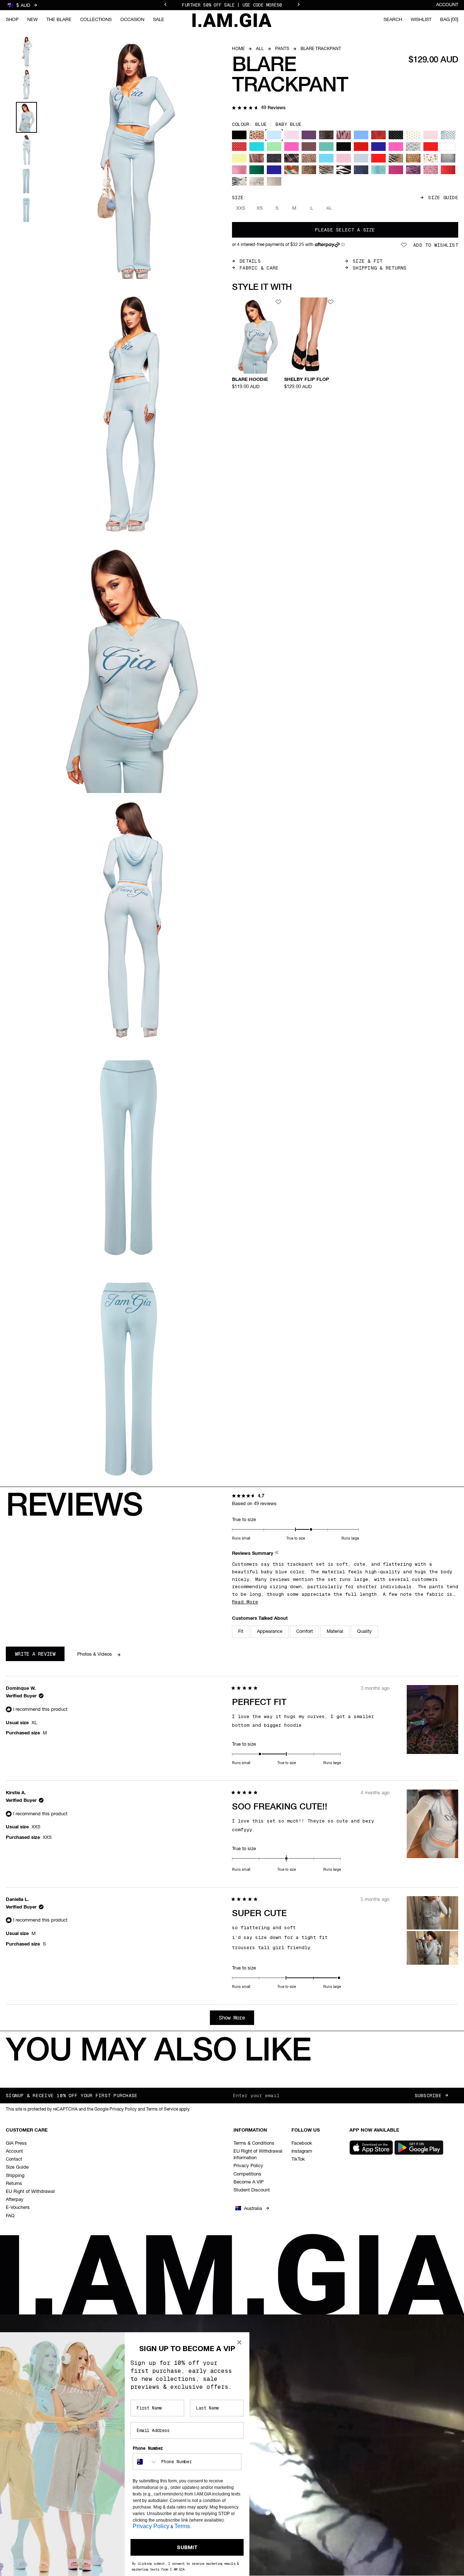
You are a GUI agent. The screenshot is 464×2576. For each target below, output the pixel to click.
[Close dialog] (239, 2342)
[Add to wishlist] (278, 302)
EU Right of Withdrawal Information (258, 2155)
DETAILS (250, 261)
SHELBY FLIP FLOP (307, 380)
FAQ (10, 2216)
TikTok (298, 2159)
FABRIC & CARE (259, 268)
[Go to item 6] (26, 210)
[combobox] (145, 2462)
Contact (14, 2159)
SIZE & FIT (368, 261)
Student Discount (252, 2190)
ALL (260, 49)
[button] (259, 108)
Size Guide (443, 198)
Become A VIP (248, 2182)
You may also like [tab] (158, 2052)
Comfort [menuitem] (304, 1632)
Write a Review (40, 1656)
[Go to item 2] (26, 85)
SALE (159, 20)
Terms (182, 2526)
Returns (14, 2184)
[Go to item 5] (26, 181)
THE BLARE (59, 20)
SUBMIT (187, 2547)
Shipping (15, 2176)
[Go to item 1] (26, 52)
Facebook (302, 2143)
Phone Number (148, 2448)
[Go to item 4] (26, 150)
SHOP (12, 20)
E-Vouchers (18, 2208)
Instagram (302, 2151)
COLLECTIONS (96, 20)
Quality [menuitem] (364, 1632)
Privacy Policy (248, 2166)
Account (447, 5)
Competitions (247, 2174)
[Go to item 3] (26, 117)
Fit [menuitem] (241, 1632)
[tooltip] (277, 1554)
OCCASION (132, 20)
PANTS (282, 49)
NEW (32, 20)
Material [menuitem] (335, 1632)
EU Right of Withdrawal (30, 2192)
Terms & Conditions (254, 2143)
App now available (374, 2130)
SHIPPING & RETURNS (380, 268)
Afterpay (15, 2200)
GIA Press (16, 2143)
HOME (238, 49)
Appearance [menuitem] (270, 1632)
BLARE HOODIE (250, 380)
